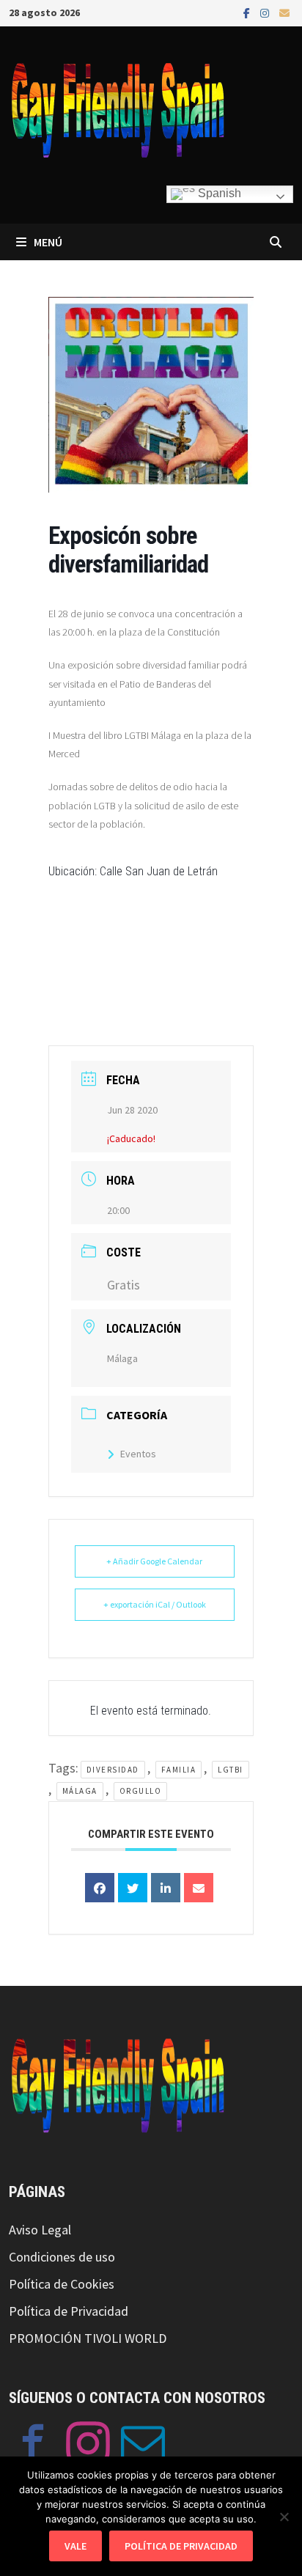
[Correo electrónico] (284, 12)
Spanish (218, 193)
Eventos (138, 1454)
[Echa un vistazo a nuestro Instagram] (88, 2446)
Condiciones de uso (62, 2257)
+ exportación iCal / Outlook (155, 1604)
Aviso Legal (40, 2230)
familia (179, 1770)
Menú (48, 242)
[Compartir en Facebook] (100, 1888)
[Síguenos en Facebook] (33, 2446)
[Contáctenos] (143, 2446)
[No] (284, 2517)
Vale (75, 2546)
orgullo (141, 1791)
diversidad (113, 1770)
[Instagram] (266, 12)
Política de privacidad (181, 2546)
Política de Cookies (62, 2284)
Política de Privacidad (69, 2311)
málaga (80, 1791)
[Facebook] (248, 12)
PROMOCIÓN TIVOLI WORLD (88, 2338)
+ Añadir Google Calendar (154, 1561)
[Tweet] (133, 1888)
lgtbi (231, 1770)
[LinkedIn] (166, 1888)
